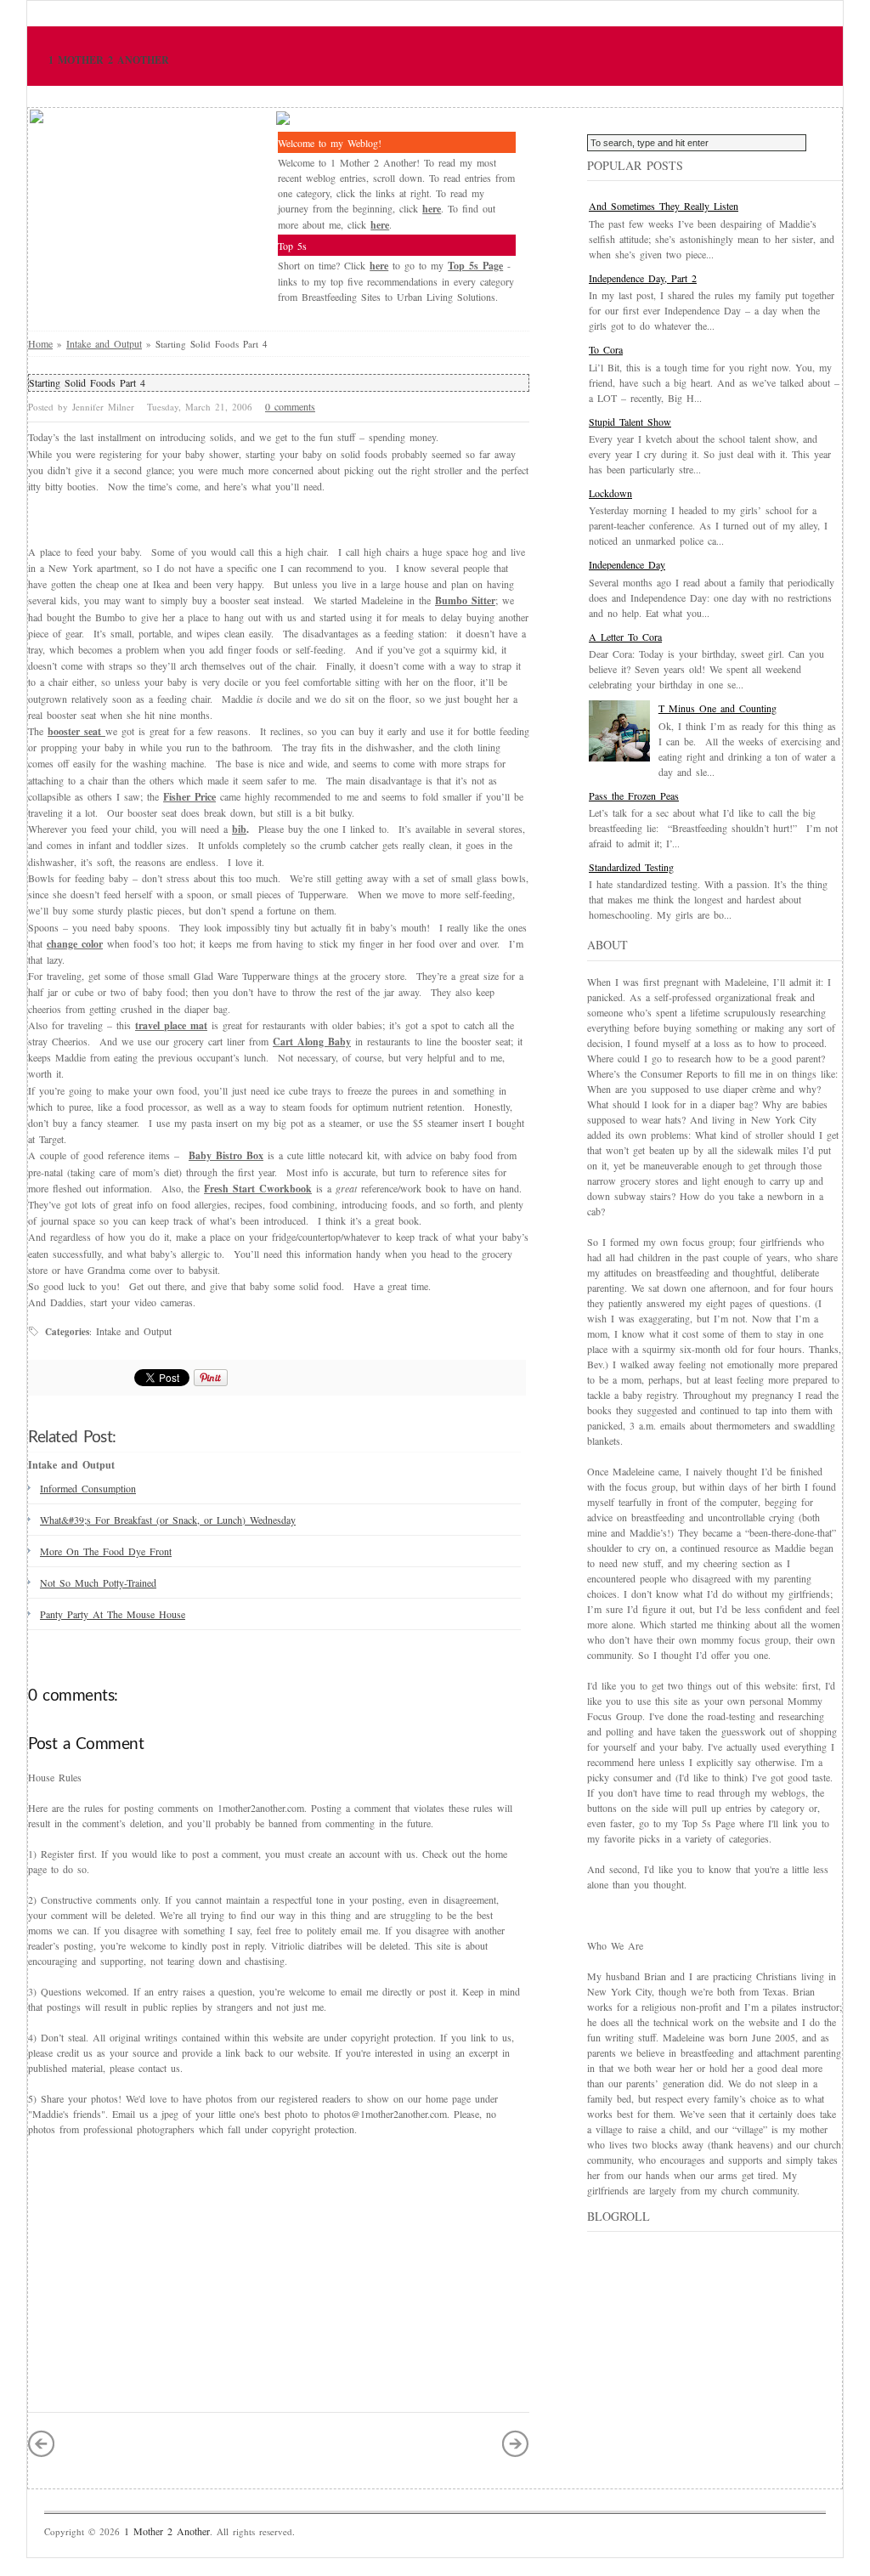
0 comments (290, 406)
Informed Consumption (88, 1488)
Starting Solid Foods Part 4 (87, 382)
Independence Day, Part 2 (643, 278)
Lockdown (610, 493)
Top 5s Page (475, 266)
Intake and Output (104, 343)
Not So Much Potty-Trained (98, 1582)
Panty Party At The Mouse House (113, 1614)
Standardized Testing (631, 867)
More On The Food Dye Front (106, 1551)
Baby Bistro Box (226, 1155)
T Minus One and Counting (717, 708)
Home (40, 343)
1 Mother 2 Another (109, 60)
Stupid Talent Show (630, 422)
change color (75, 944)
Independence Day (627, 564)
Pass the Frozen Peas (634, 795)
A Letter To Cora (625, 637)
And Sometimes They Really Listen (664, 206)
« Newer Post (42, 2443)
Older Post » (516, 2443)
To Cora (606, 349)
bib (239, 829)
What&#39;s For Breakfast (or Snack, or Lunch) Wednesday (168, 1520)
